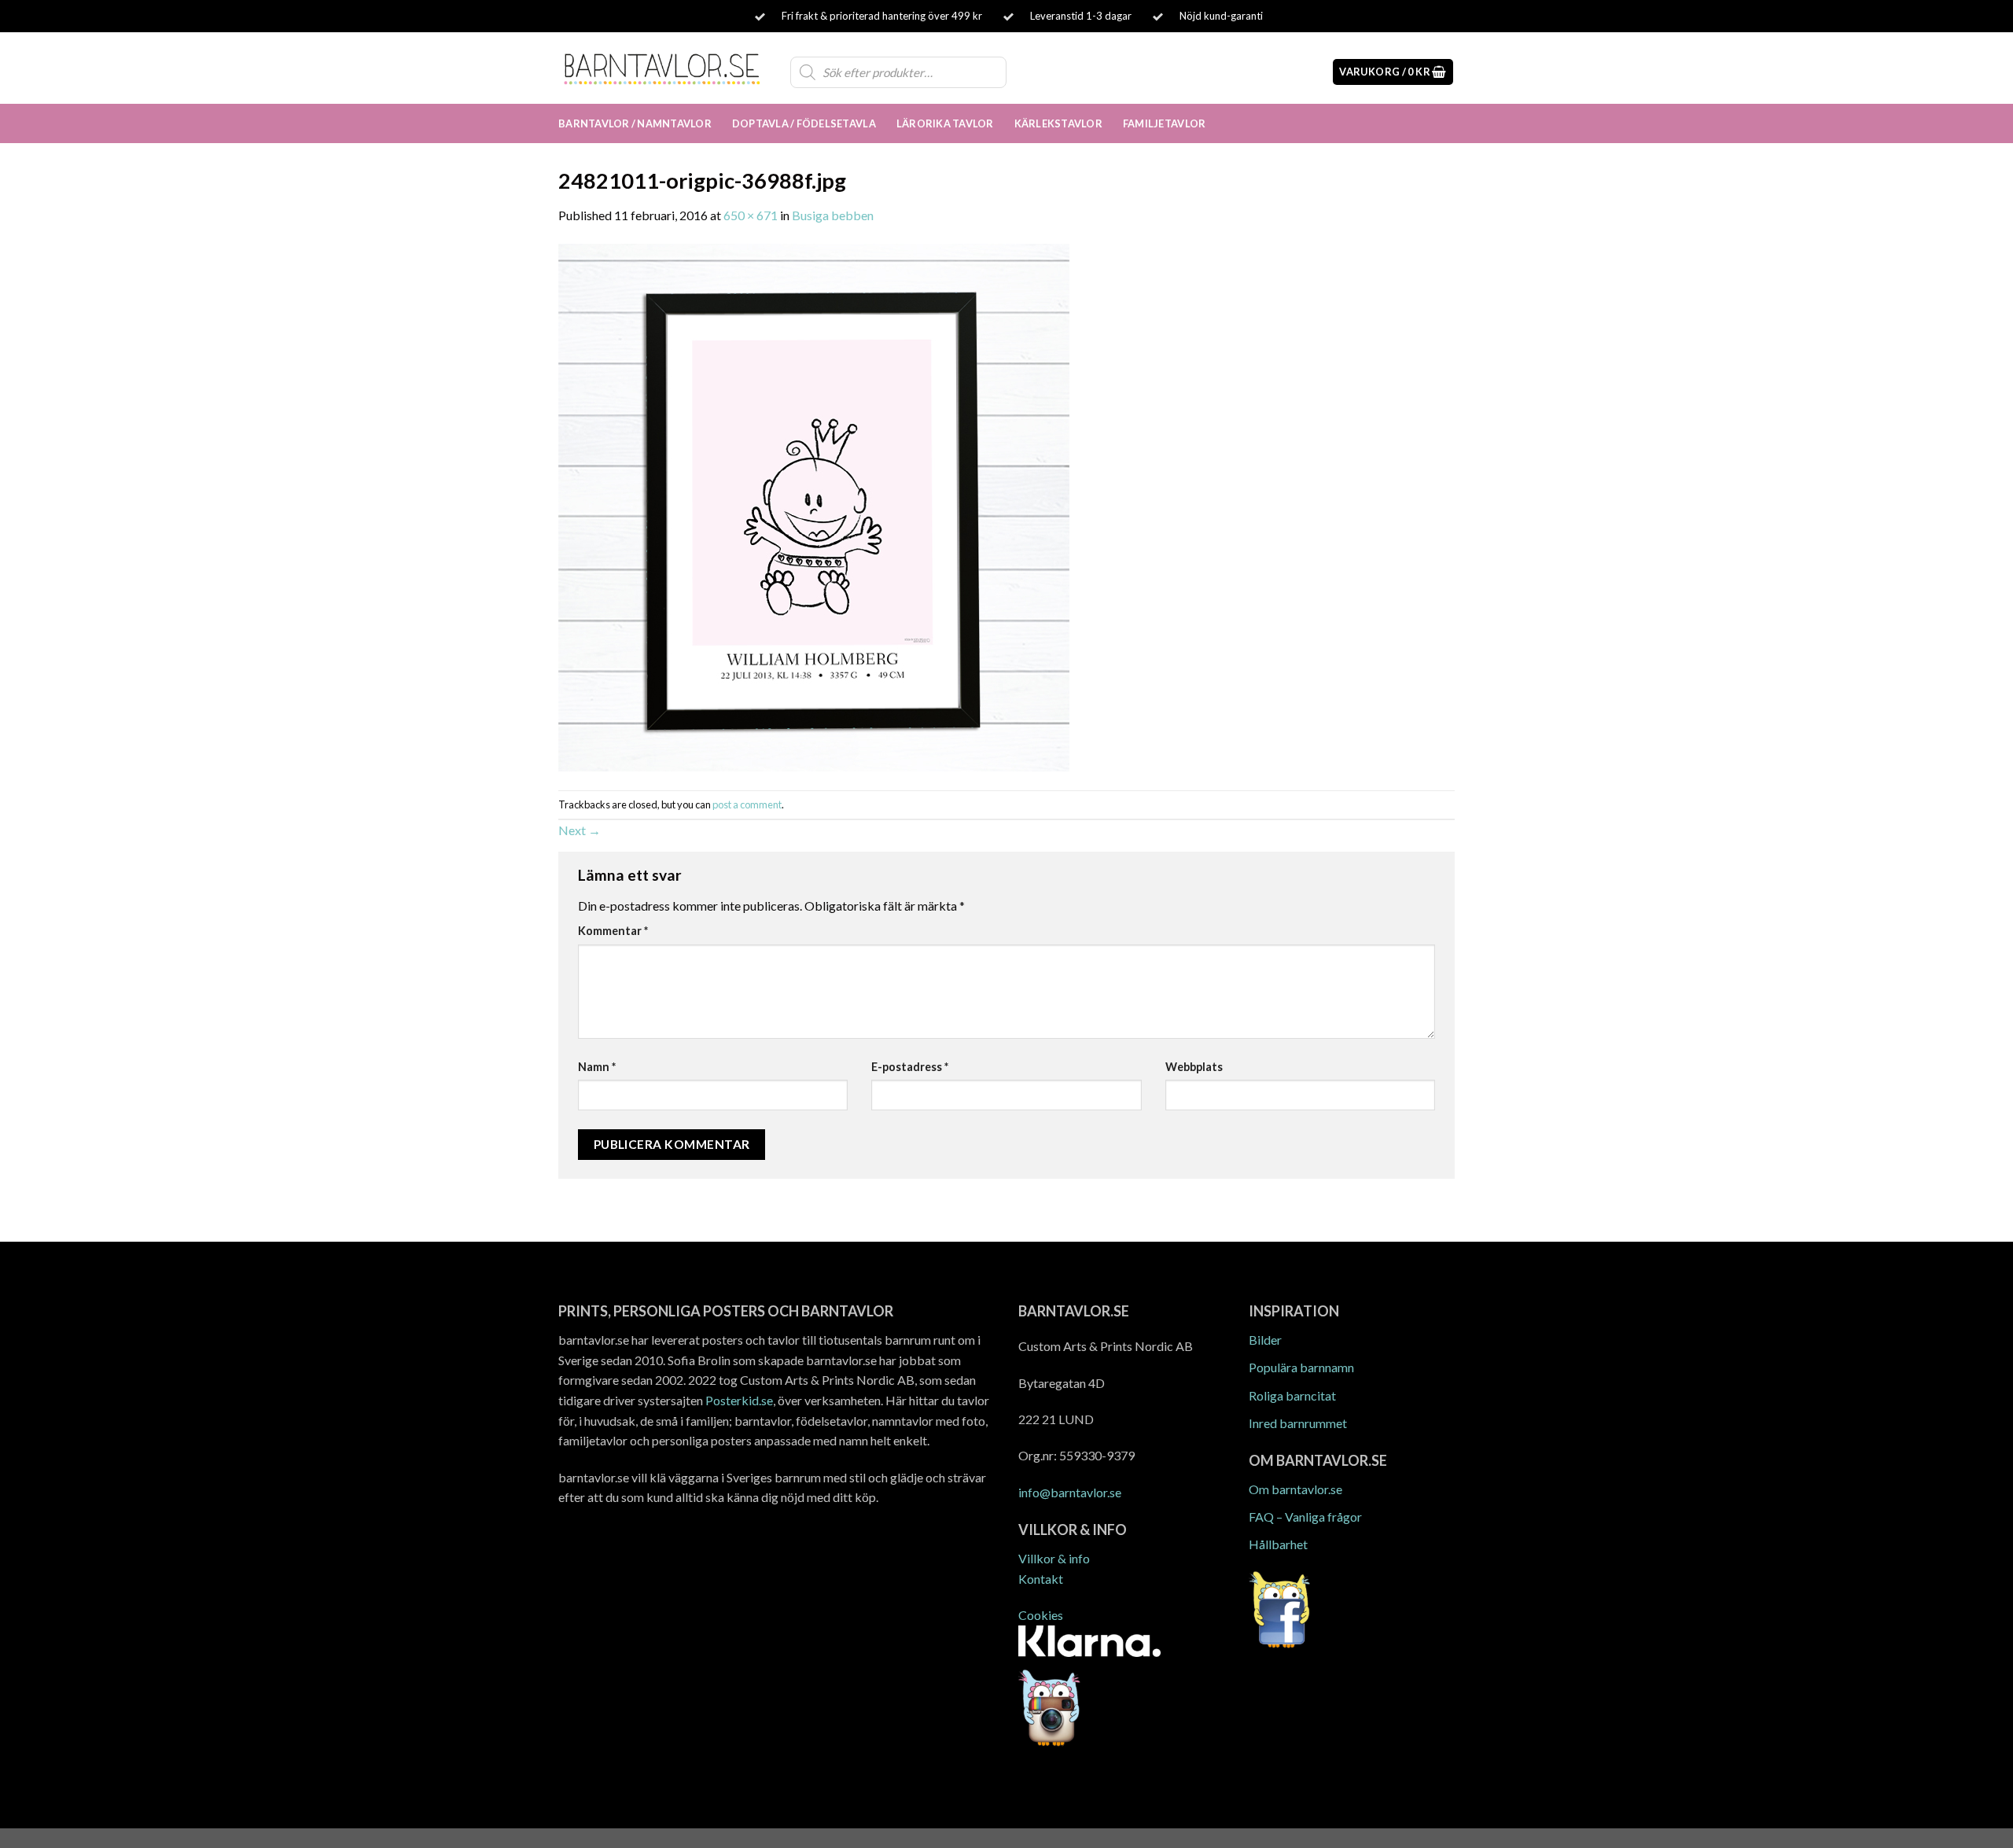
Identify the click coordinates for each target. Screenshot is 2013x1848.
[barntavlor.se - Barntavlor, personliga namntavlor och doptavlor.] (662, 68)
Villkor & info (1054, 1558)
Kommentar (613, 931)
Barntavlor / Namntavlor (635, 123)
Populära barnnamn (1301, 1367)
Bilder (1265, 1340)
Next (580, 830)
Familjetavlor (1164, 123)
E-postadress (910, 1067)
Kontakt (1041, 1579)
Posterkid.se (739, 1400)
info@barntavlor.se (1070, 1492)
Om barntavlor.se (1295, 1489)
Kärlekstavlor (1058, 123)
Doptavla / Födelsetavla (804, 123)
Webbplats (1194, 1067)
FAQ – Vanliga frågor (1305, 1517)
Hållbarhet (1278, 1544)
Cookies (1041, 1615)
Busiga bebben (833, 215)
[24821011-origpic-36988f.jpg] (814, 506)
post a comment (747, 804)
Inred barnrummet (1298, 1423)
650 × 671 (751, 215)
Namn (597, 1067)
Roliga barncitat (1292, 1395)
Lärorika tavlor (945, 123)
